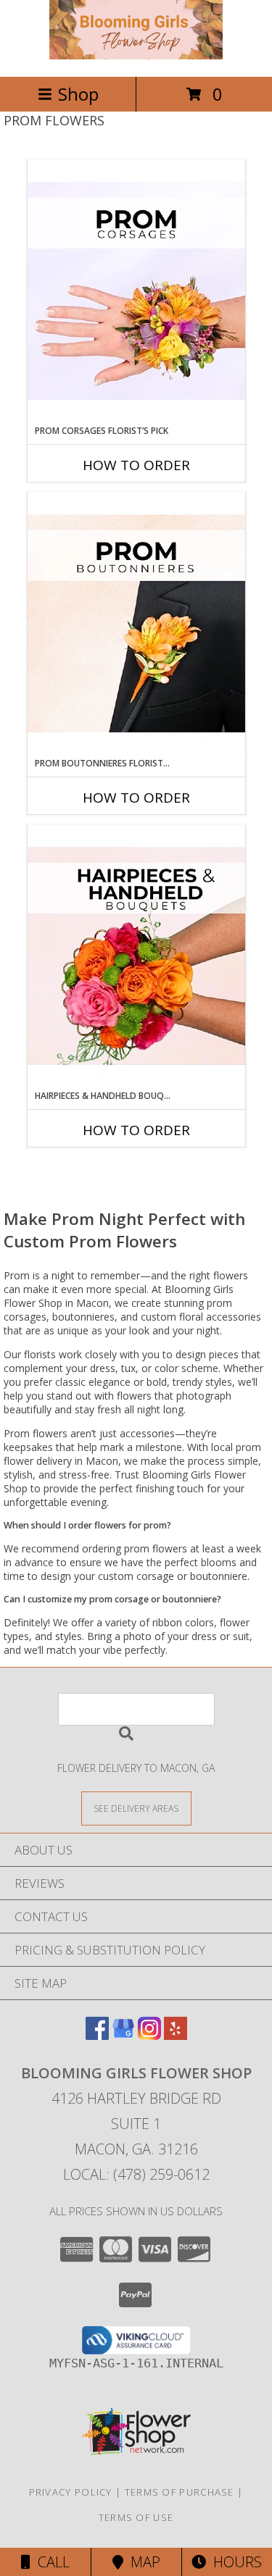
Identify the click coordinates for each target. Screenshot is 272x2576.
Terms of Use (136, 2517)
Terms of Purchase (180, 2492)
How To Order (136, 465)
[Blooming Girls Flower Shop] (136, 55)
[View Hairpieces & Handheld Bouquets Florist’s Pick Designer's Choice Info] (136, 957)
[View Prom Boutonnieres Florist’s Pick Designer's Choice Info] (136, 624)
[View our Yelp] (176, 2035)
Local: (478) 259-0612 (136, 2174)
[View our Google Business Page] (123, 2035)
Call (50, 2562)
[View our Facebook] (97, 2035)
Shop (78, 94)
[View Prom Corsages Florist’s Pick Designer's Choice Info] (136, 292)
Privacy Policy (71, 2492)
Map (142, 2562)
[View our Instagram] (149, 2035)
